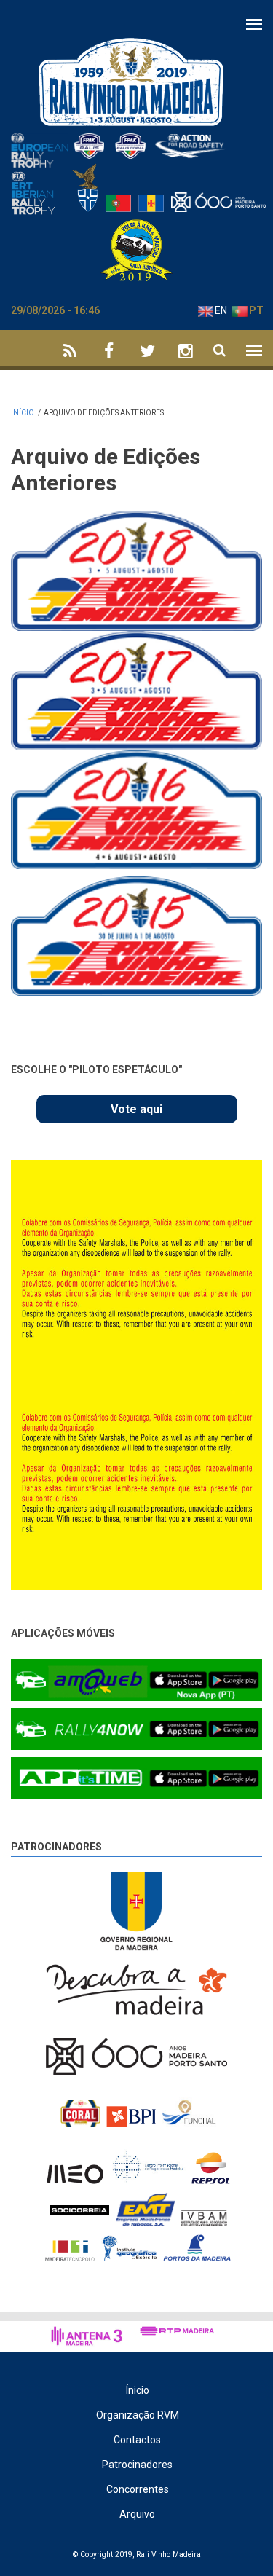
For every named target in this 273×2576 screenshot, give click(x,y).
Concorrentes (138, 2489)
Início (23, 413)
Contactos (137, 2440)
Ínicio (138, 2390)
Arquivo (137, 2514)
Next (252, 1177)
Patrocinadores (56, 1847)
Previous (218, 1174)
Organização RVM (138, 2415)
